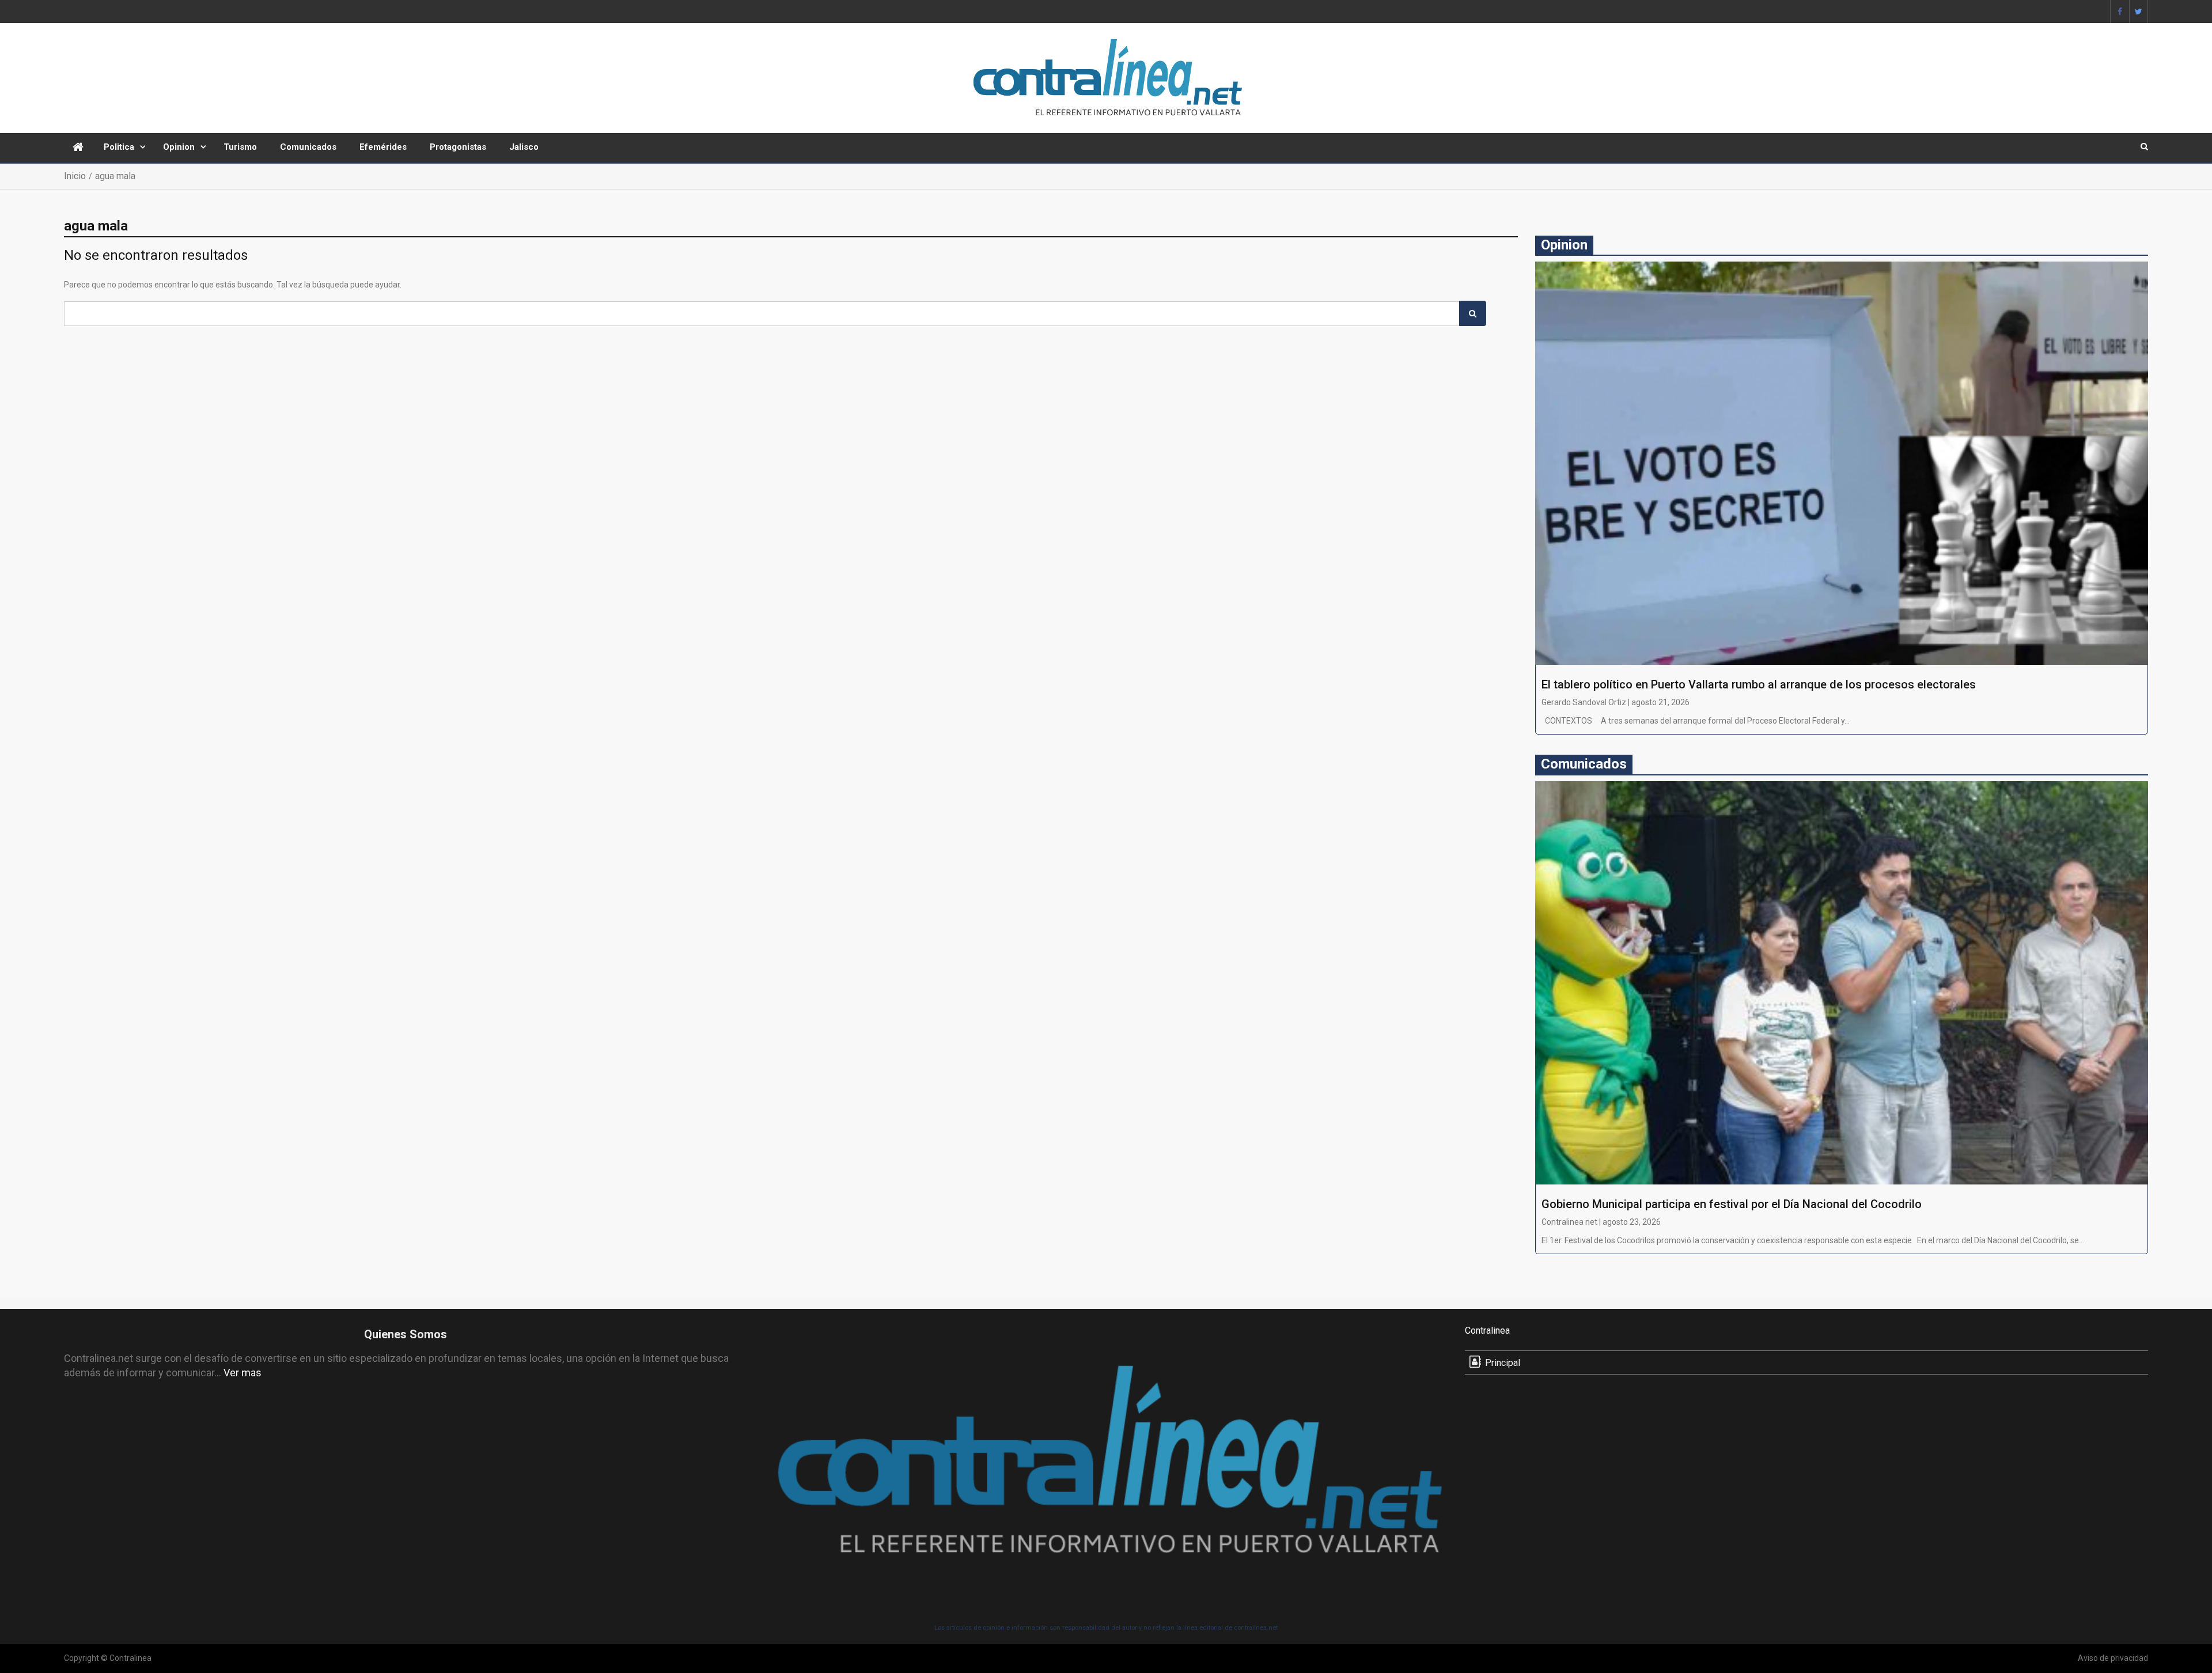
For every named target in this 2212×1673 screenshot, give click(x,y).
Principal (1503, 1363)
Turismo (240, 147)
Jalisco (524, 147)
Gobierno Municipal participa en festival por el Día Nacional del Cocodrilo (1732, 1204)
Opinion (179, 147)
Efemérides (383, 147)
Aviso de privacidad (2113, 1658)
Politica (119, 147)
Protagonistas (458, 147)
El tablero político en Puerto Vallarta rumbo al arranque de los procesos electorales (1759, 684)
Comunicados (308, 147)
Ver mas (243, 1373)
